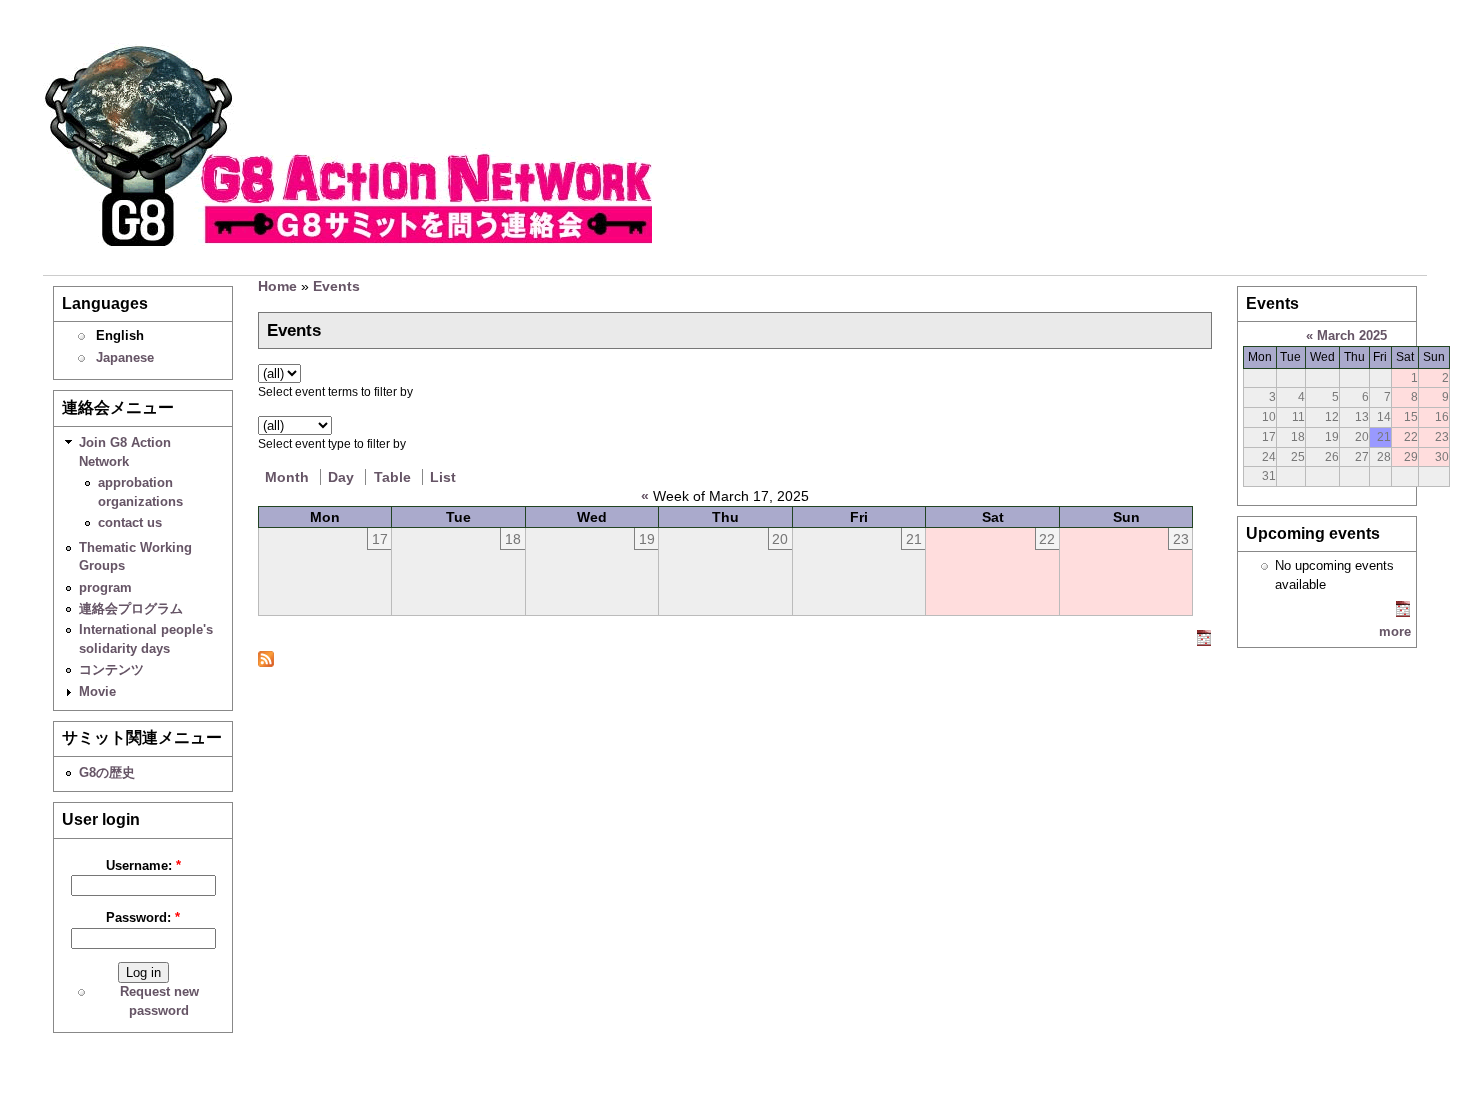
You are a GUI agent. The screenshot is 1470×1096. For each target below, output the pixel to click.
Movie (97, 691)
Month (287, 477)
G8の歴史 (107, 772)
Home (277, 286)
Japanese (125, 357)
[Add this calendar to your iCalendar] (1204, 641)
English (120, 335)
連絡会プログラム (131, 608)
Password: (143, 917)
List (443, 477)
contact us (130, 522)
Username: (143, 865)
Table (392, 477)
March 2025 (1352, 335)
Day (341, 477)
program (105, 587)
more (1395, 631)
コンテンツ (111, 669)
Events (336, 286)
